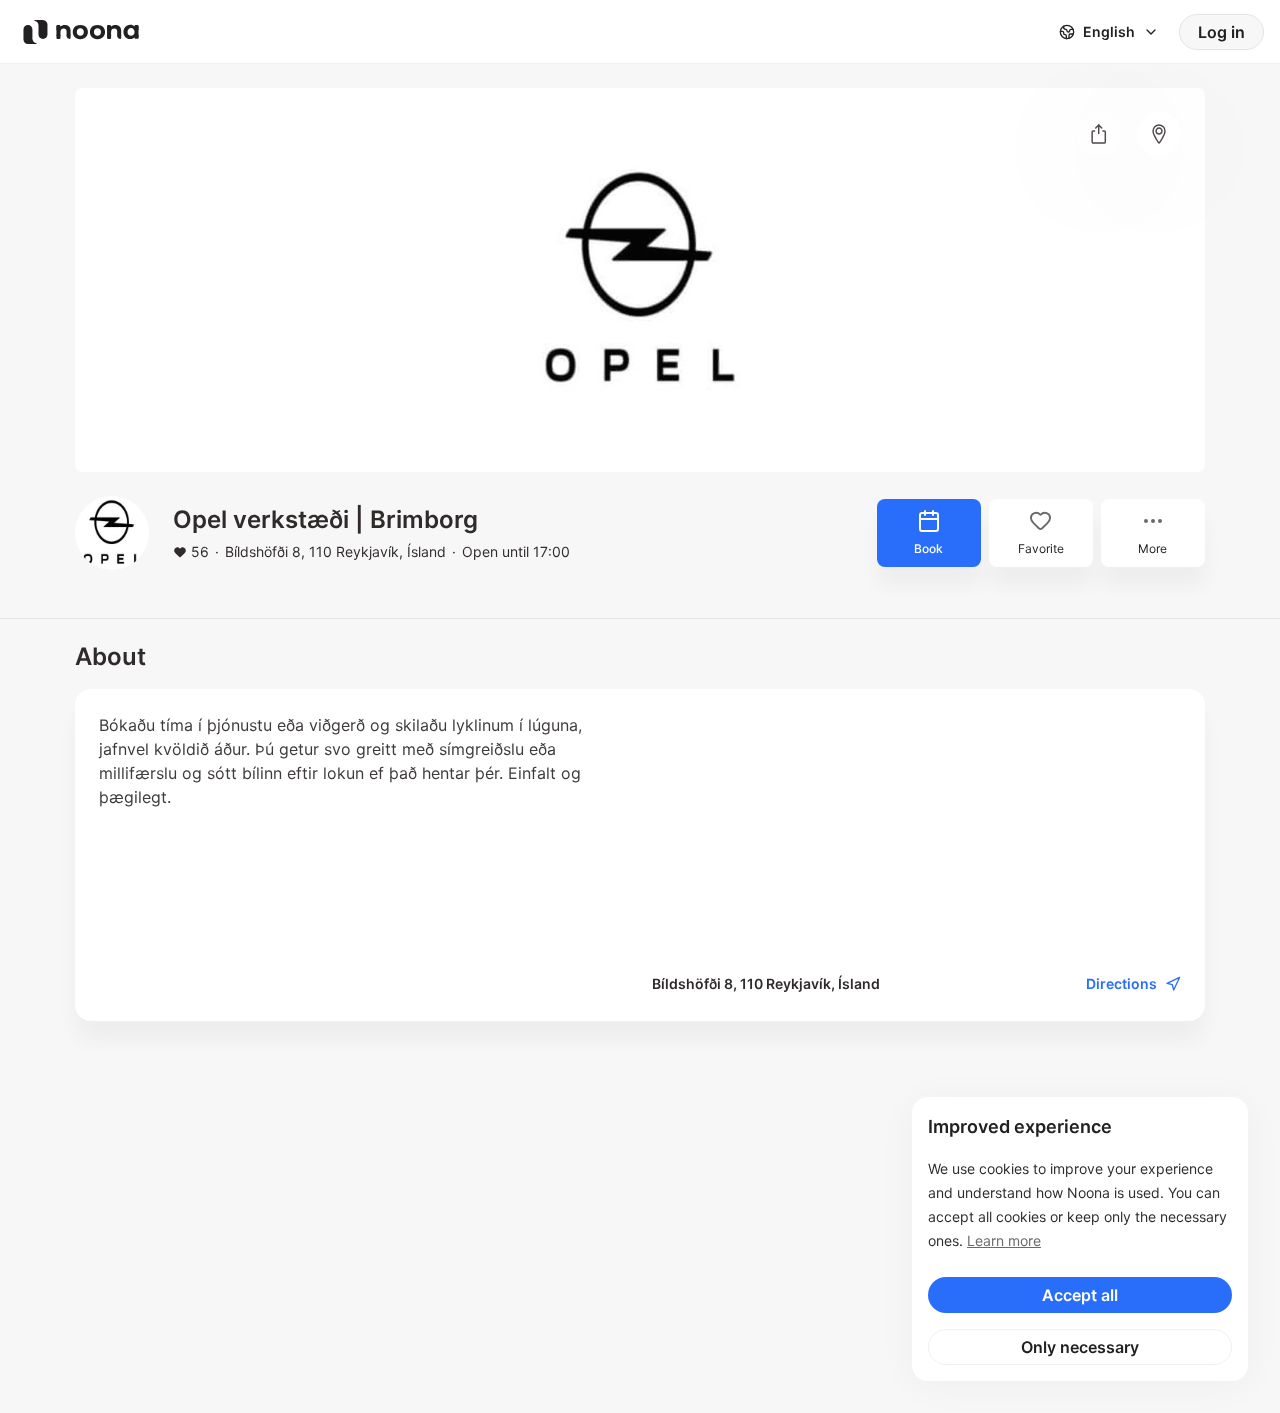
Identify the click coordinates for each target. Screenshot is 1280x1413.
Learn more (1004, 1240)
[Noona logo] (81, 32)
